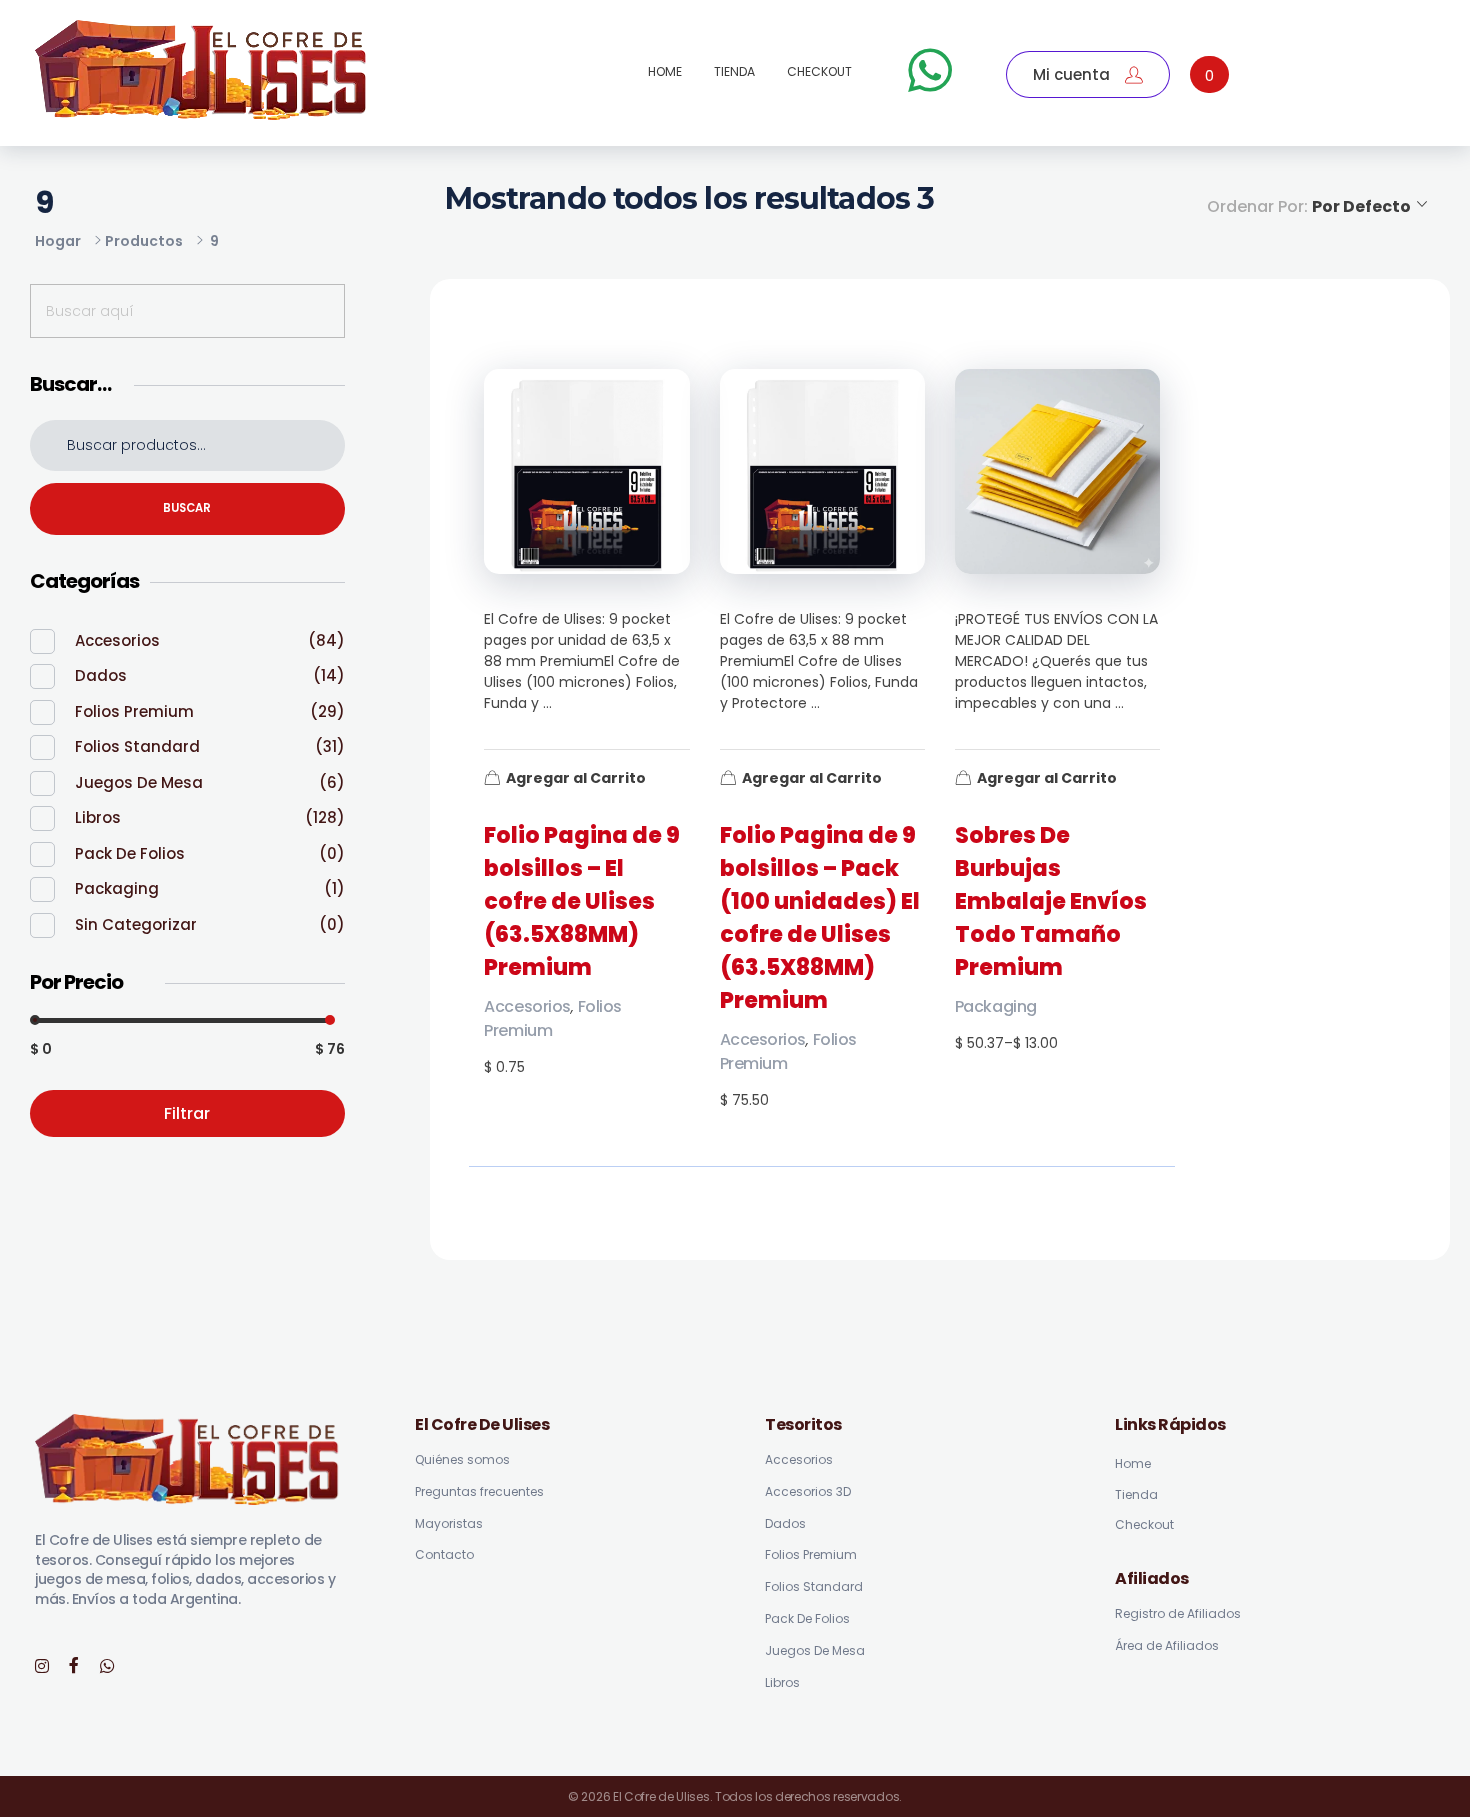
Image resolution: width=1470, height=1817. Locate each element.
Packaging (996, 1006)
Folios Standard (137, 746)
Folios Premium (134, 711)
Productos (144, 241)
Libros (98, 817)
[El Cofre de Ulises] (201, 70)
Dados (101, 675)
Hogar (58, 241)
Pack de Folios (130, 853)
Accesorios (527, 1006)
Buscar (187, 508)
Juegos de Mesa (139, 782)
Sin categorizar (136, 924)
